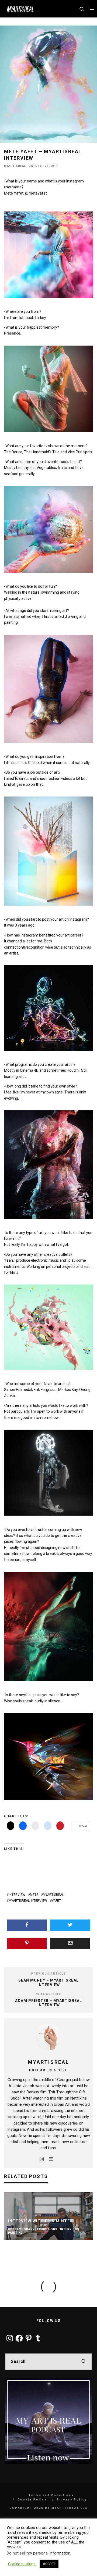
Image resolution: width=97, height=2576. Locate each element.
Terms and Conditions (51, 2495)
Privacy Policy (72, 2500)
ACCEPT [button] (49, 2564)
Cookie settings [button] (22, 2564)
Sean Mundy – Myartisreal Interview (48, 1983)
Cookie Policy (32, 2500)
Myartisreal (15, 166)
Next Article (48, 1994)
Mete (34, 1895)
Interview (17, 1895)
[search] (84, 2362)
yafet (56, 1901)
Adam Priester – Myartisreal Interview (48, 2003)
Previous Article (48, 1974)
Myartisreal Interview (28, 1901)
